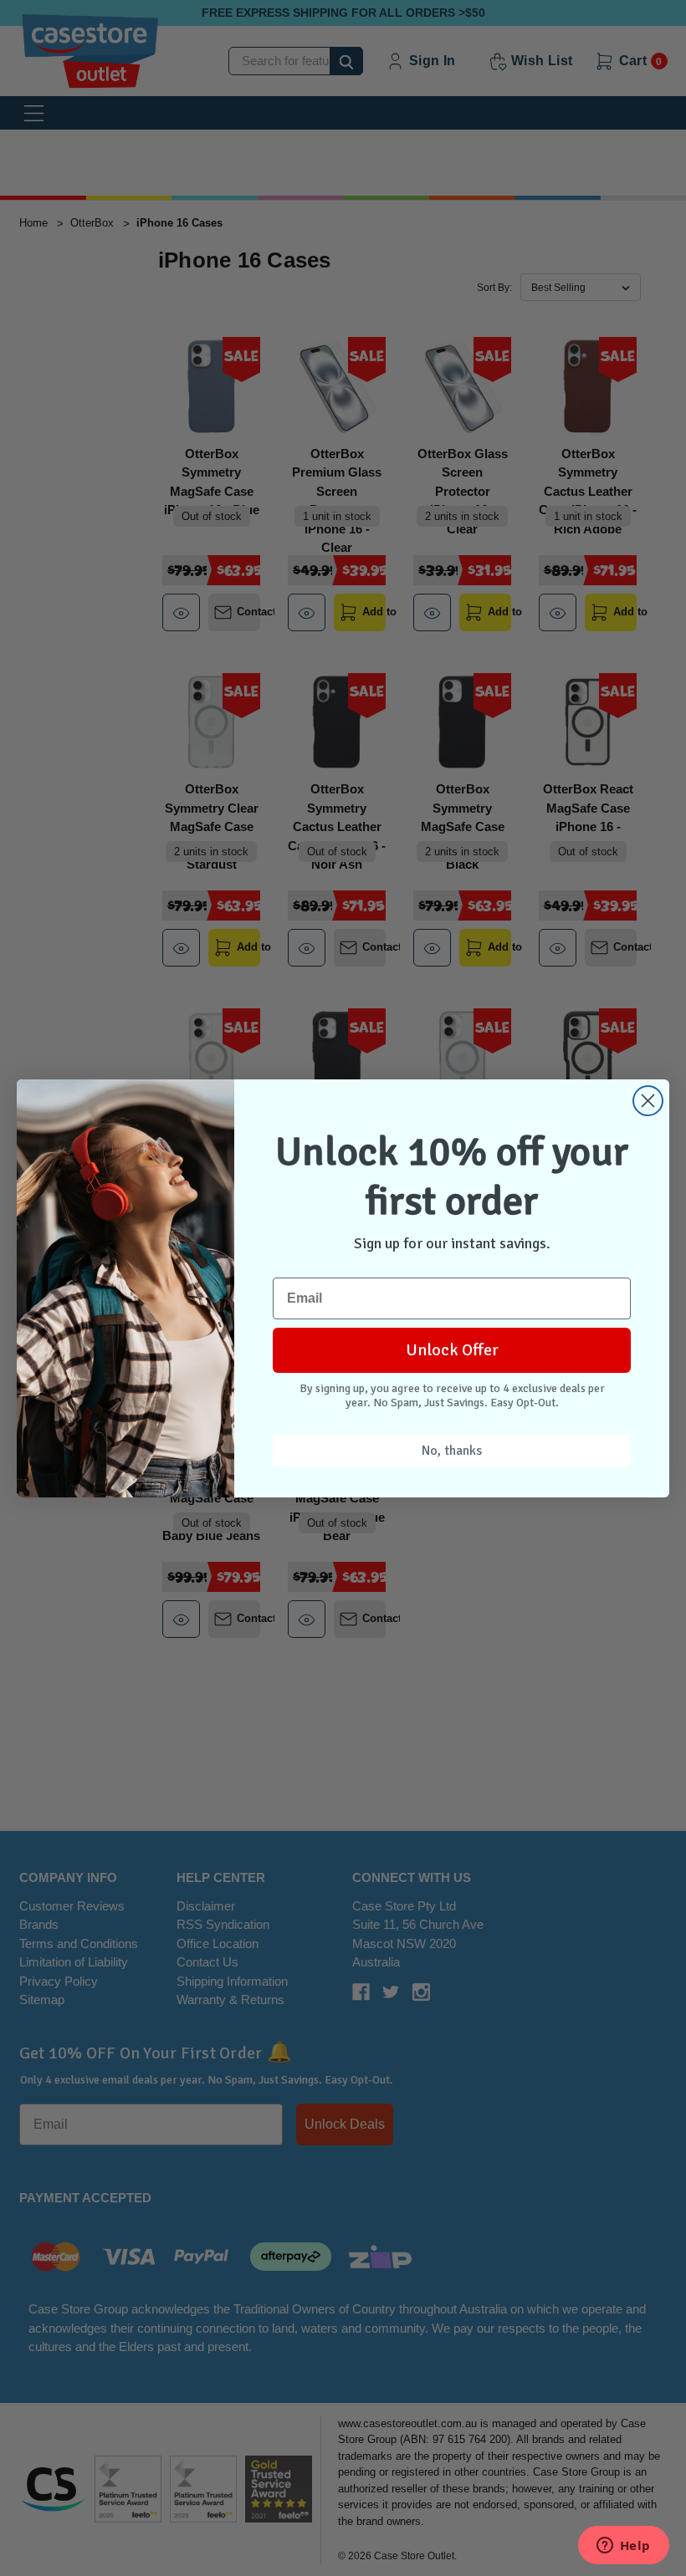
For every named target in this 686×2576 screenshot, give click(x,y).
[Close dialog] (648, 1101)
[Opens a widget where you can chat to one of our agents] (623, 2547)
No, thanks (452, 1451)
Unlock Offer (452, 1350)
